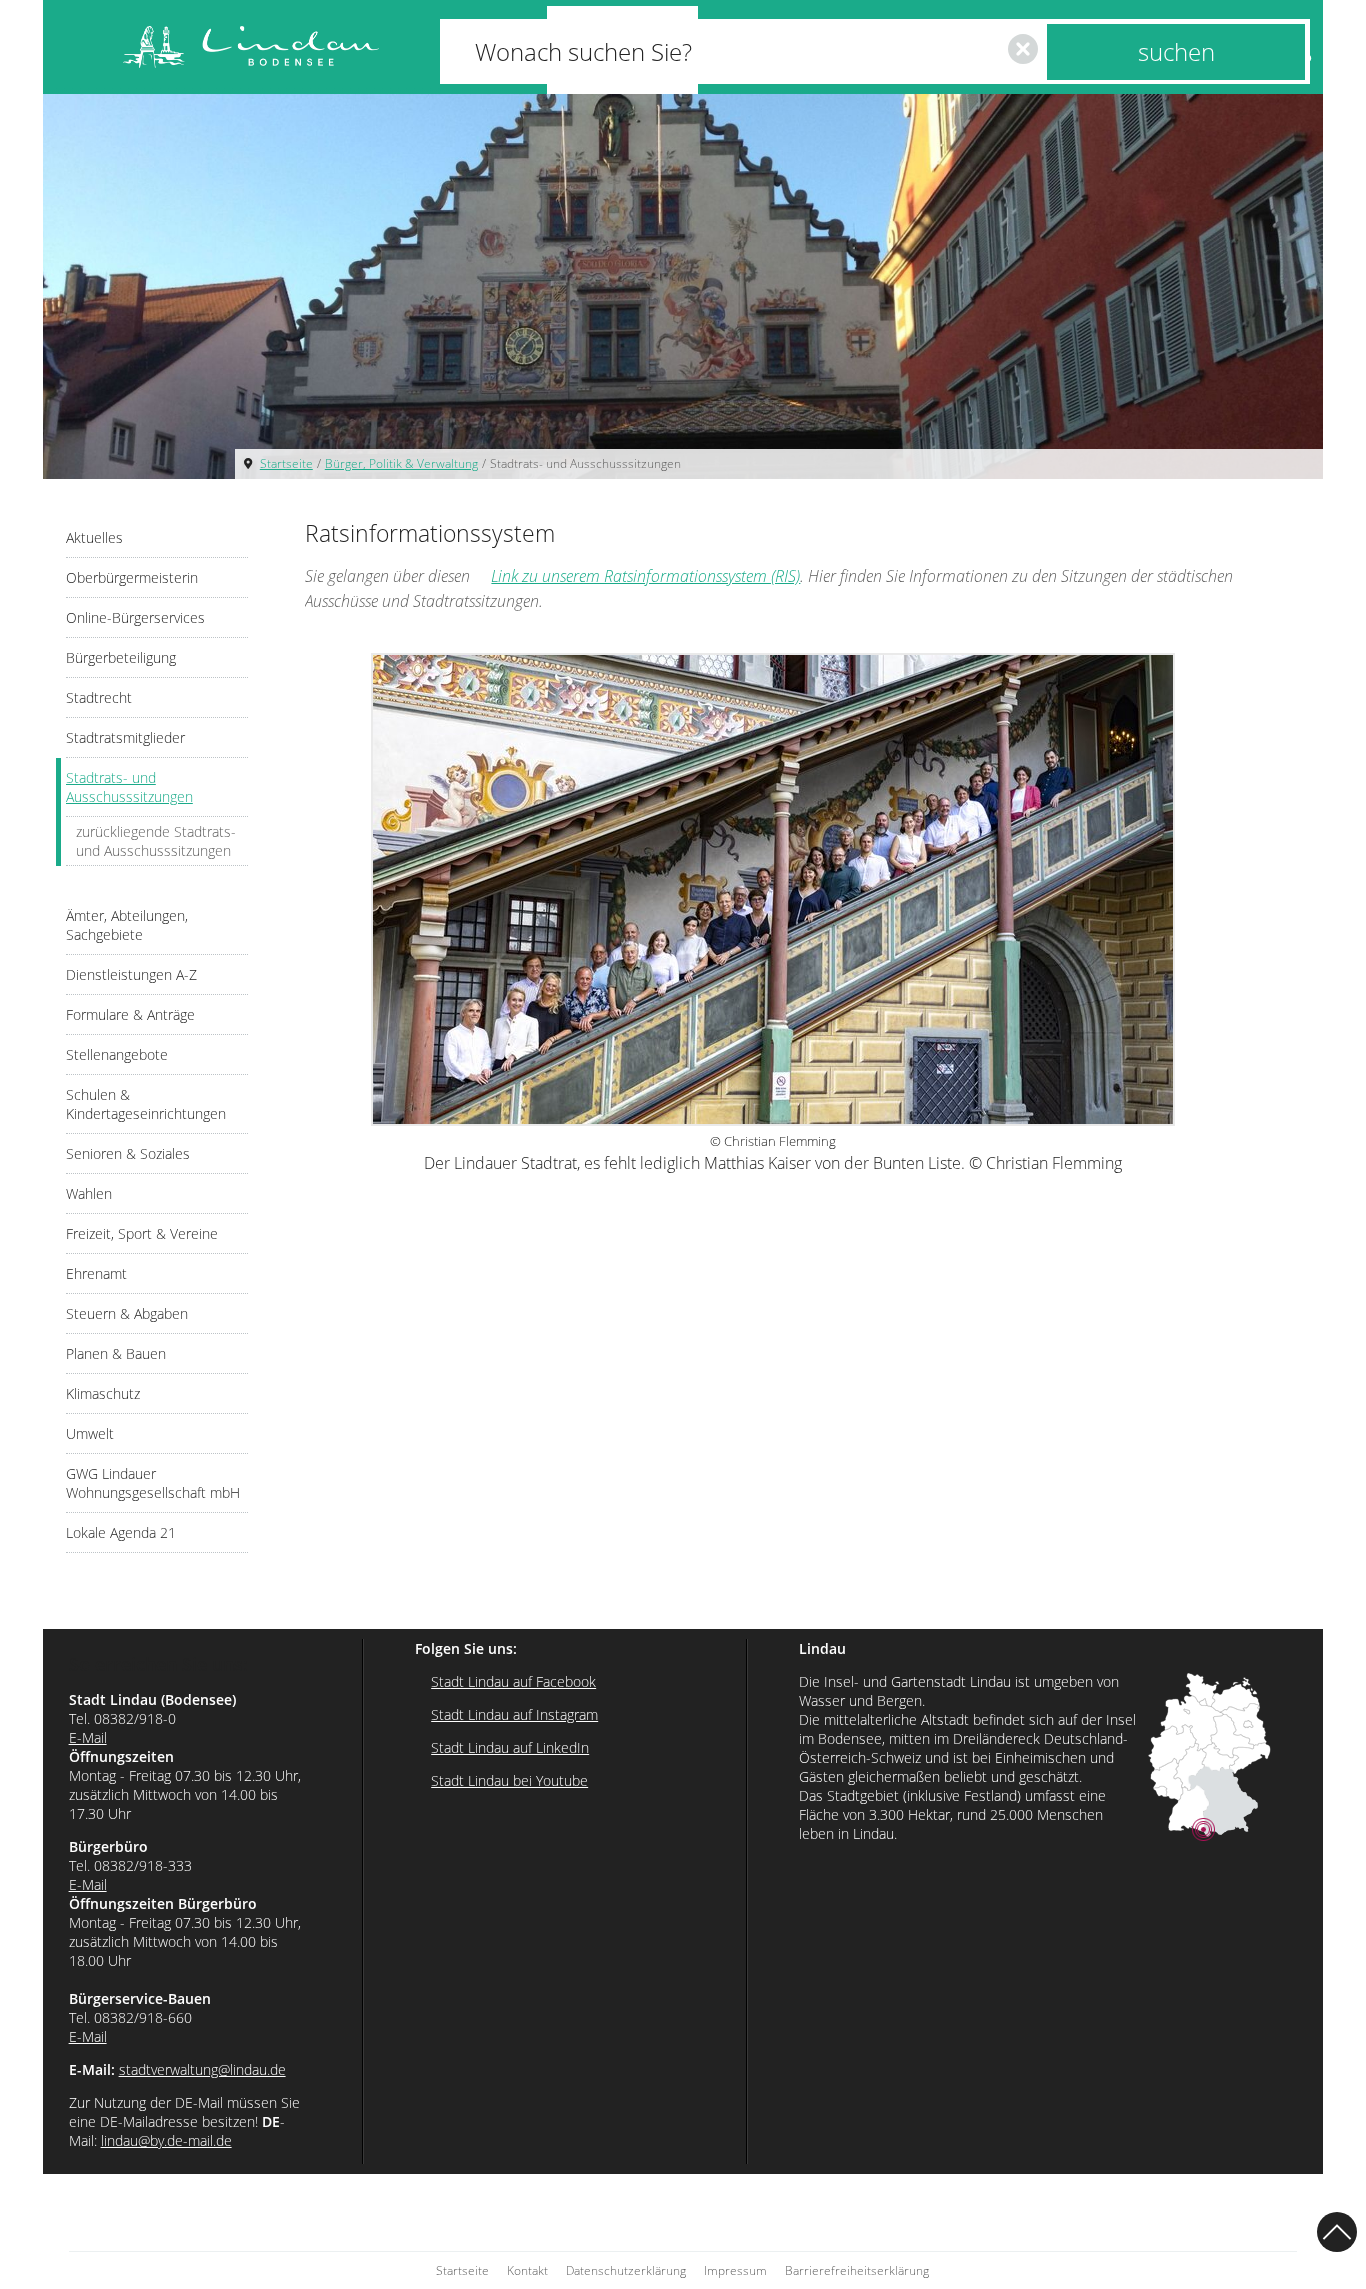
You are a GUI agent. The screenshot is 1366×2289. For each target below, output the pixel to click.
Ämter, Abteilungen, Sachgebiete (127, 925)
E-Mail (88, 1737)
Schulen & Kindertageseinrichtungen (146, 1104)
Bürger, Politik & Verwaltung (401, 463)
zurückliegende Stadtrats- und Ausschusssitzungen (156, 841)
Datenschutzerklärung (626, 2270)
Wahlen (89, 1193)
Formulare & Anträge (130, 1014)
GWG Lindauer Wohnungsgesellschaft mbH (153, 1483)
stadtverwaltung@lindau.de (202, 2069)
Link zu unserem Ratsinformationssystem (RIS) (645, 576)
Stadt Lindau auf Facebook (513, 1681)
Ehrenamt (96, 1273)
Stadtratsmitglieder (125, 737)
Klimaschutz (103, 1393)
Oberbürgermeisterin (132, 577)
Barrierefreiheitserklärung (857, 2270)
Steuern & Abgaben (127, 1313)
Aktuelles (94, 537)
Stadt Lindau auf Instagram (514, 1714)
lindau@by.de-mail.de (166, 2140)
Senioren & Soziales (128, 1153)
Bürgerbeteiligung (121, 657)
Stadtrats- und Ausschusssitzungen (585, 463)
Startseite (286, 463)
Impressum (735, 2270)
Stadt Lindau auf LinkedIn (510, 1747)
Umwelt (90, 1433)
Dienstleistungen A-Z (131, 974)
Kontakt (527, 2270)
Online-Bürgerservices (135, 617)
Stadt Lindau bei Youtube (509, 1780)
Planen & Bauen (116, 1353)
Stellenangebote (117, 1054)
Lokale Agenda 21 (121, 1532)
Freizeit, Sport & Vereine (142, 1233)
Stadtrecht (99, 697)
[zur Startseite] (251, 47)
